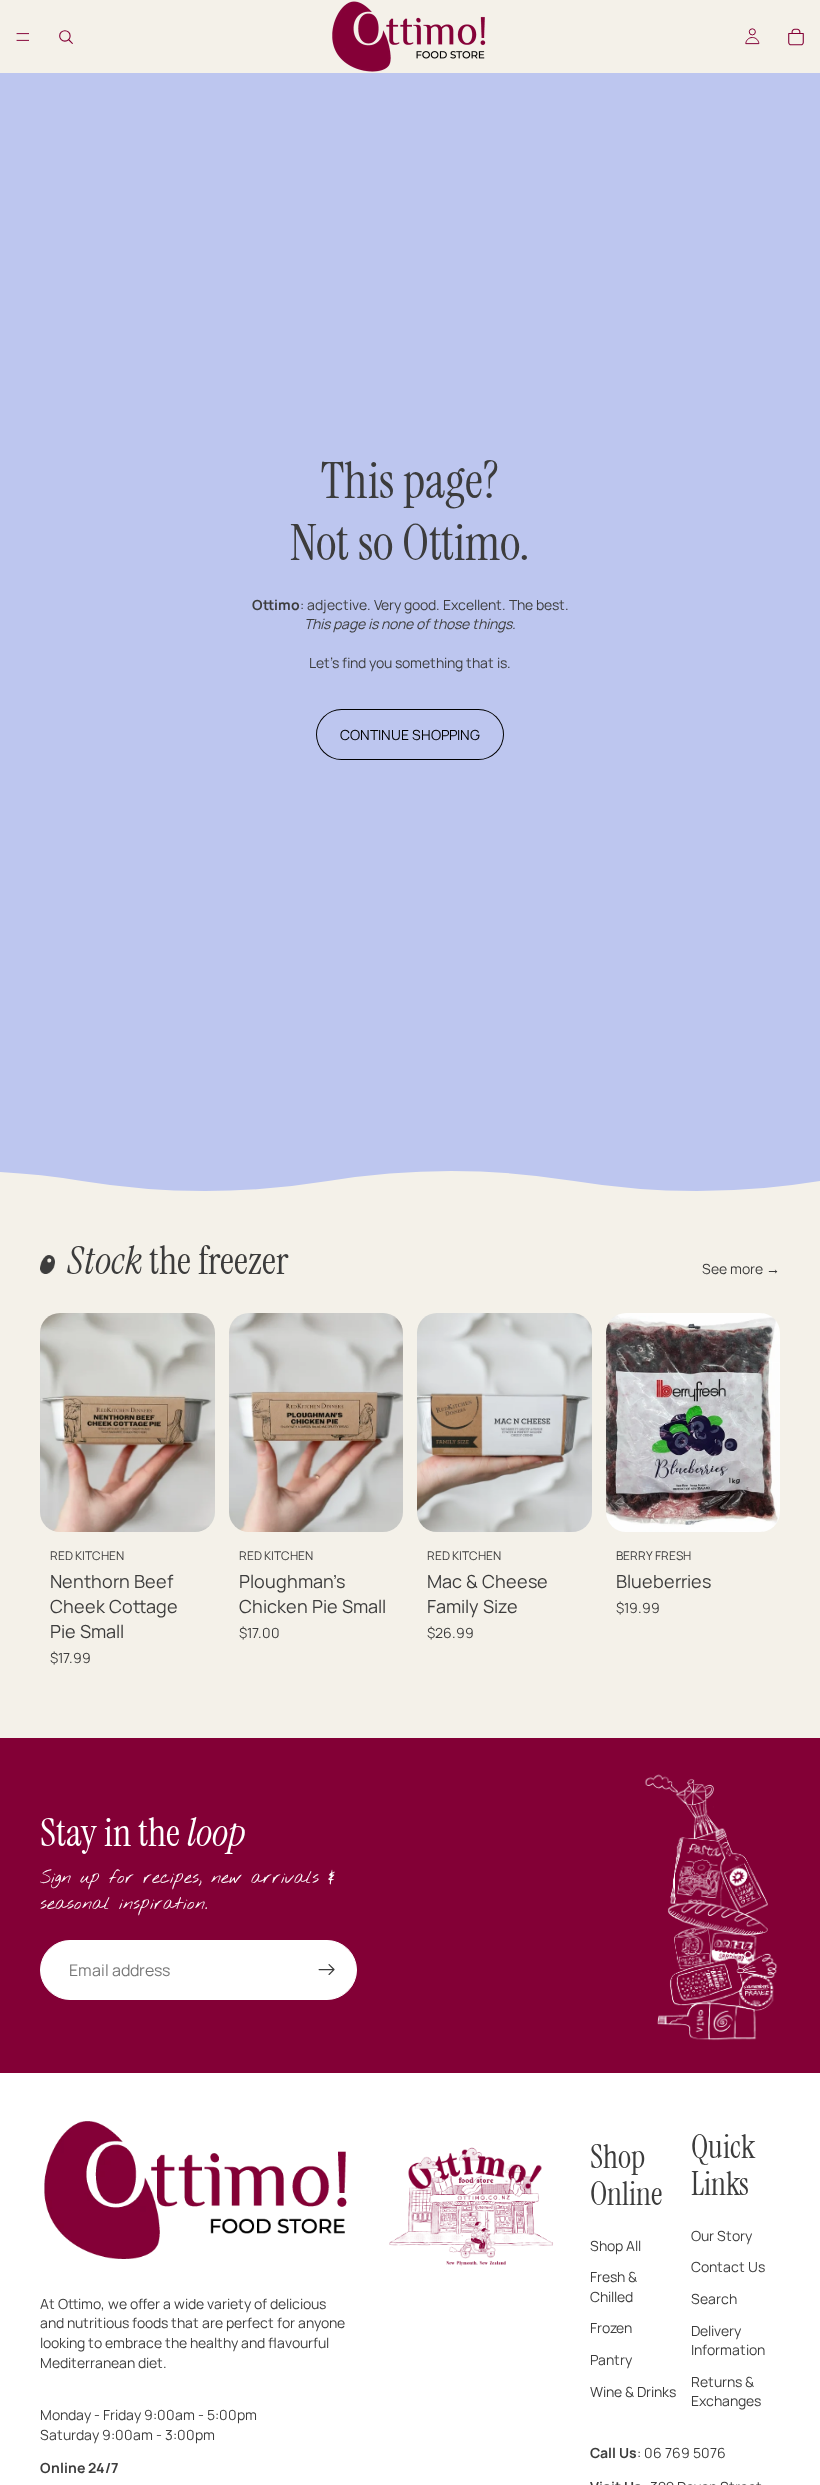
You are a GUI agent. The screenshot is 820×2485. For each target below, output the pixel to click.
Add (201, 1500)
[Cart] (796, 37)
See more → (741, 1268)
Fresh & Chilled (613, 2286)
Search (714, 2298)
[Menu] (23, 37)
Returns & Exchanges (726, 2391)
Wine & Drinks (633, 2391)
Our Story (721, 2235)
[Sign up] (327, 1970)
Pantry (611, 2359)
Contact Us (728, 2267)
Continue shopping (410, 734)
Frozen (611, 2328)
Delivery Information (728, 2340)
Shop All (615, 2245)
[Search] (66, 37)
